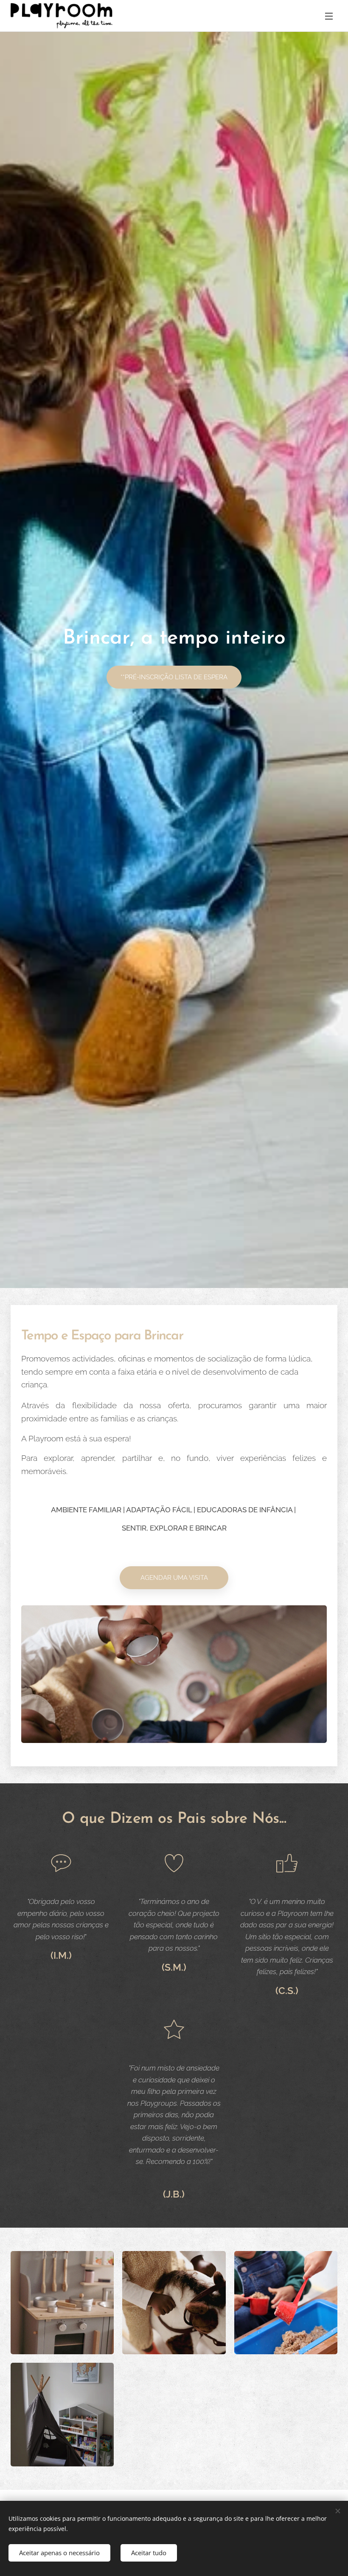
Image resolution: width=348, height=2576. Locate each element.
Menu (329, 16)
